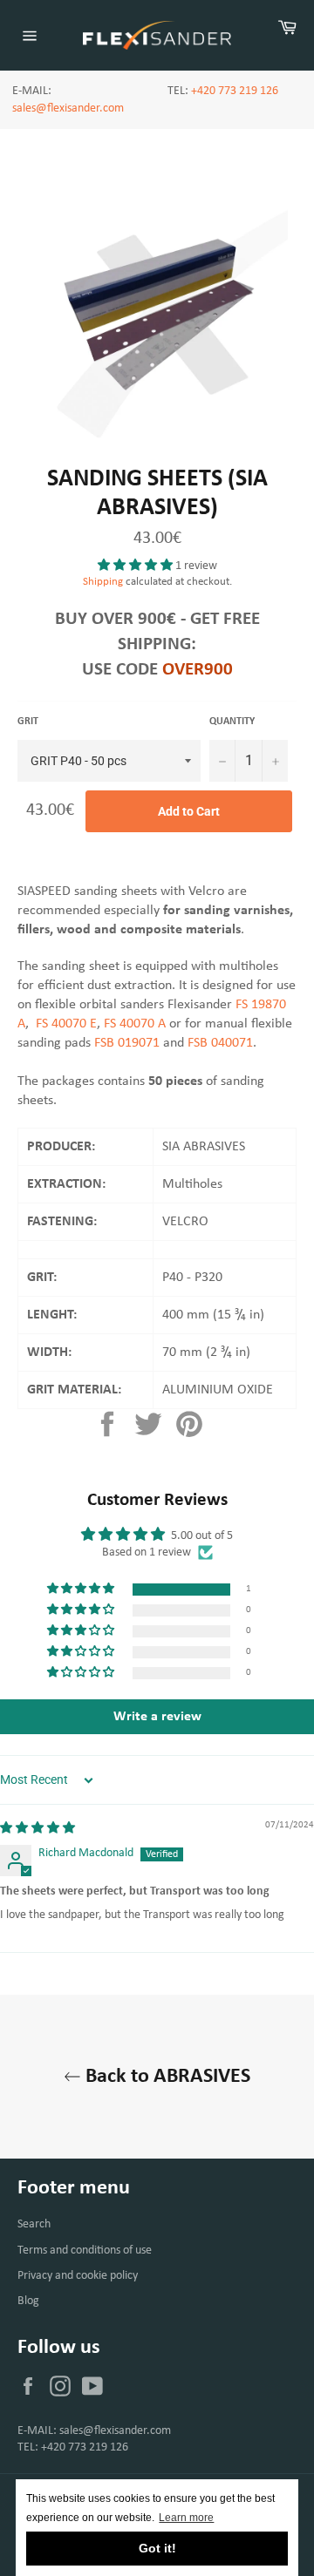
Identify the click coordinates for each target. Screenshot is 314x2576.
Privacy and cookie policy (78, 2276)
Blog (28, 2301)
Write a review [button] (157, 1717)
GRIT (28, 722)
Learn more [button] (186, 2518)
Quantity (232, 722)
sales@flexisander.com (68, 108)
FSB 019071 (127, 1043)
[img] (38, 1829)
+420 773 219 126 (235, 91)
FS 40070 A (135, 1024)
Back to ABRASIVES (166, 2077)
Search (34, 2224)
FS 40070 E (66, 1024)
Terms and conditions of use (85, 2251)
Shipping (103, 582)
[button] (137, 566)
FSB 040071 (220, 1043)
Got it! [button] (157, 2548)
